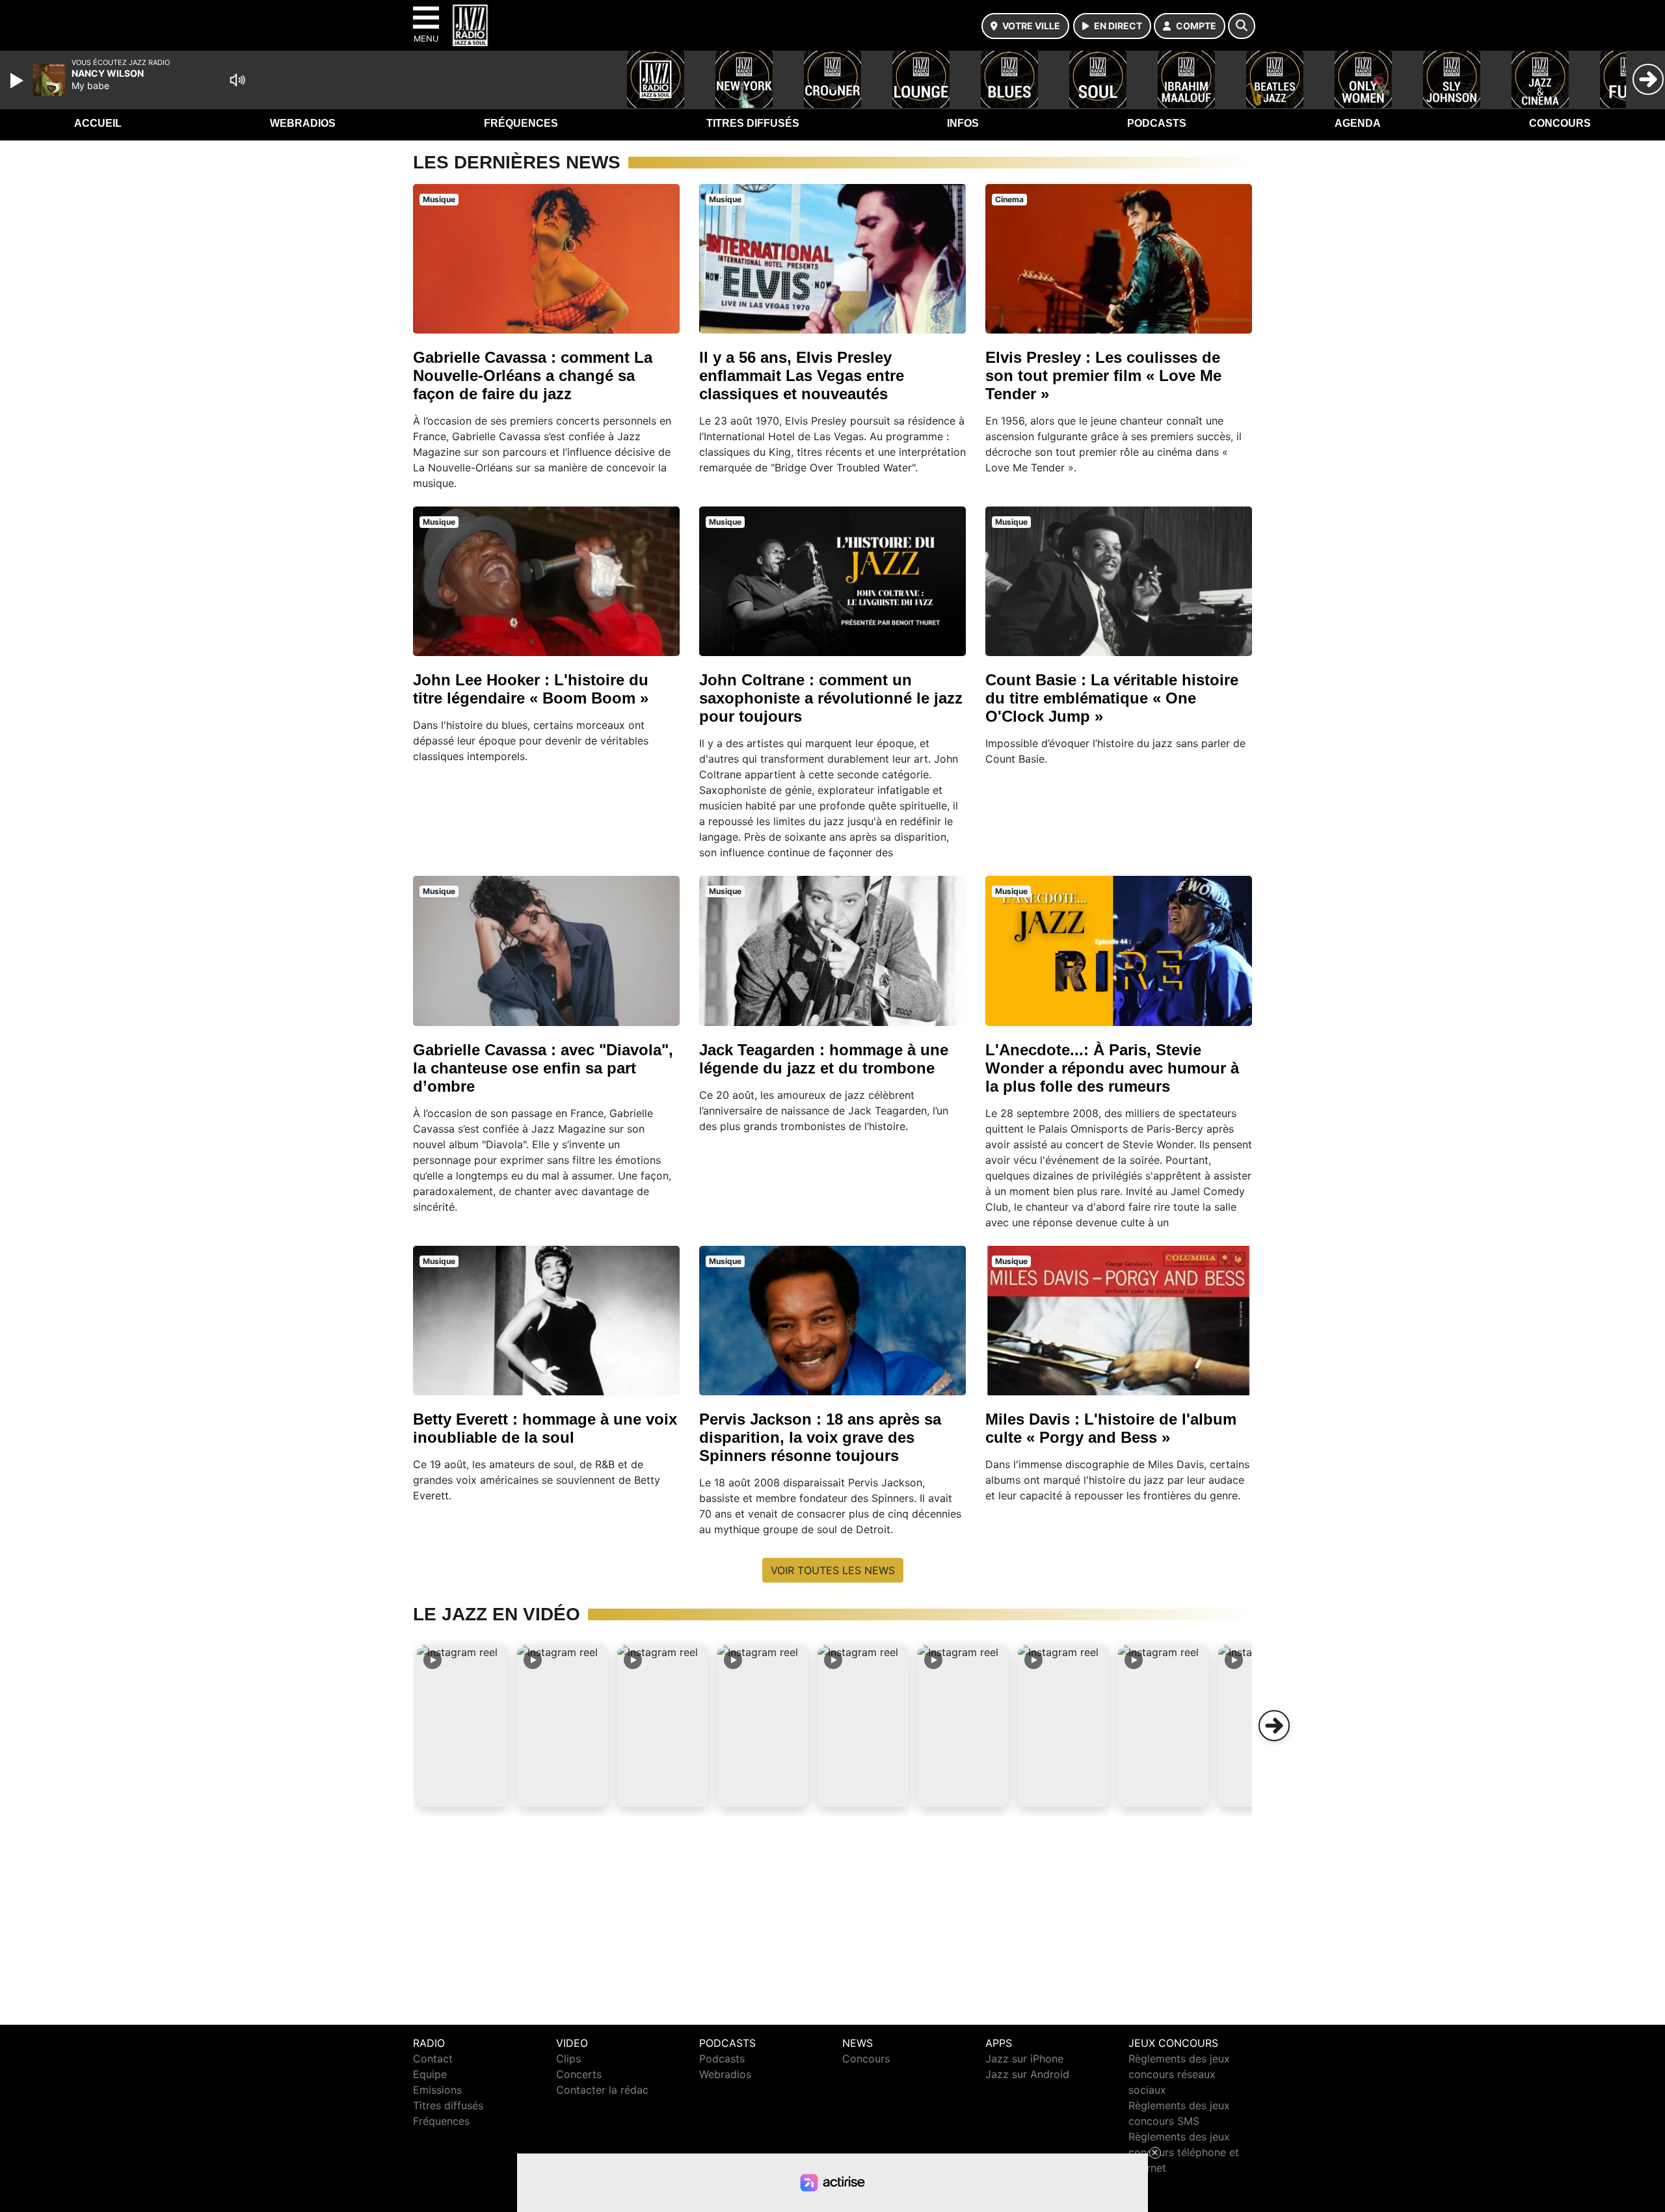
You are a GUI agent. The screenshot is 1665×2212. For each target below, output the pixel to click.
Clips (568, 2059)
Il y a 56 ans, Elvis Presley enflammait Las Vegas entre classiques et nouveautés (802, 375)
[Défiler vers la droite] (1274, 1726)
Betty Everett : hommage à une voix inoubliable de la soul (545, 1428)
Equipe (430, 2074)
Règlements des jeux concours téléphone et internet (1184, 2152)
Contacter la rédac (602, 2090)
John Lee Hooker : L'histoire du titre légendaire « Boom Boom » (531, 689)
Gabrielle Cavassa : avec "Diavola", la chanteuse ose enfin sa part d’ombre (543, 1068)
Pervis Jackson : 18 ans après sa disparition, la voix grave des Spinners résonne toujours (820, 1437)
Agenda (1358, 123)
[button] (462, 1726)
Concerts (579, 2074)
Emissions (437, 2090)
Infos (963, 123)
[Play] (18, 81)
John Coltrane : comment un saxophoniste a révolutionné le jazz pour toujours (831, 698)
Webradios (303, 123)
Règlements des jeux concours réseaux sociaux (1179, 2074)
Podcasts (1157, 123)
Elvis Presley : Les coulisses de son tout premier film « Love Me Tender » (1103, 375)
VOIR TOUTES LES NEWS (833, 1570)
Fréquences (521, 123)
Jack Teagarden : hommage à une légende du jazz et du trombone (824, 1059)
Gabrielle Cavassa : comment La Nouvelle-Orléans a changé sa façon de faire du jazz (533, 375)
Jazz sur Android (1027, 2074)
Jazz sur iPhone (1024, 2059)
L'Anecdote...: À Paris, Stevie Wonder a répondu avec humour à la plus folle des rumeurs (1112, 1068)
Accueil (98, 123)
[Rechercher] (1242, 26)
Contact (433, 2059)
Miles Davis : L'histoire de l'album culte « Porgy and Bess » (1111, 1428)
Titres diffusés (753, 123)
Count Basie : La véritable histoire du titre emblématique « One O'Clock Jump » (1112, 698)
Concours (1560, 123)
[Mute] (237, 80)
